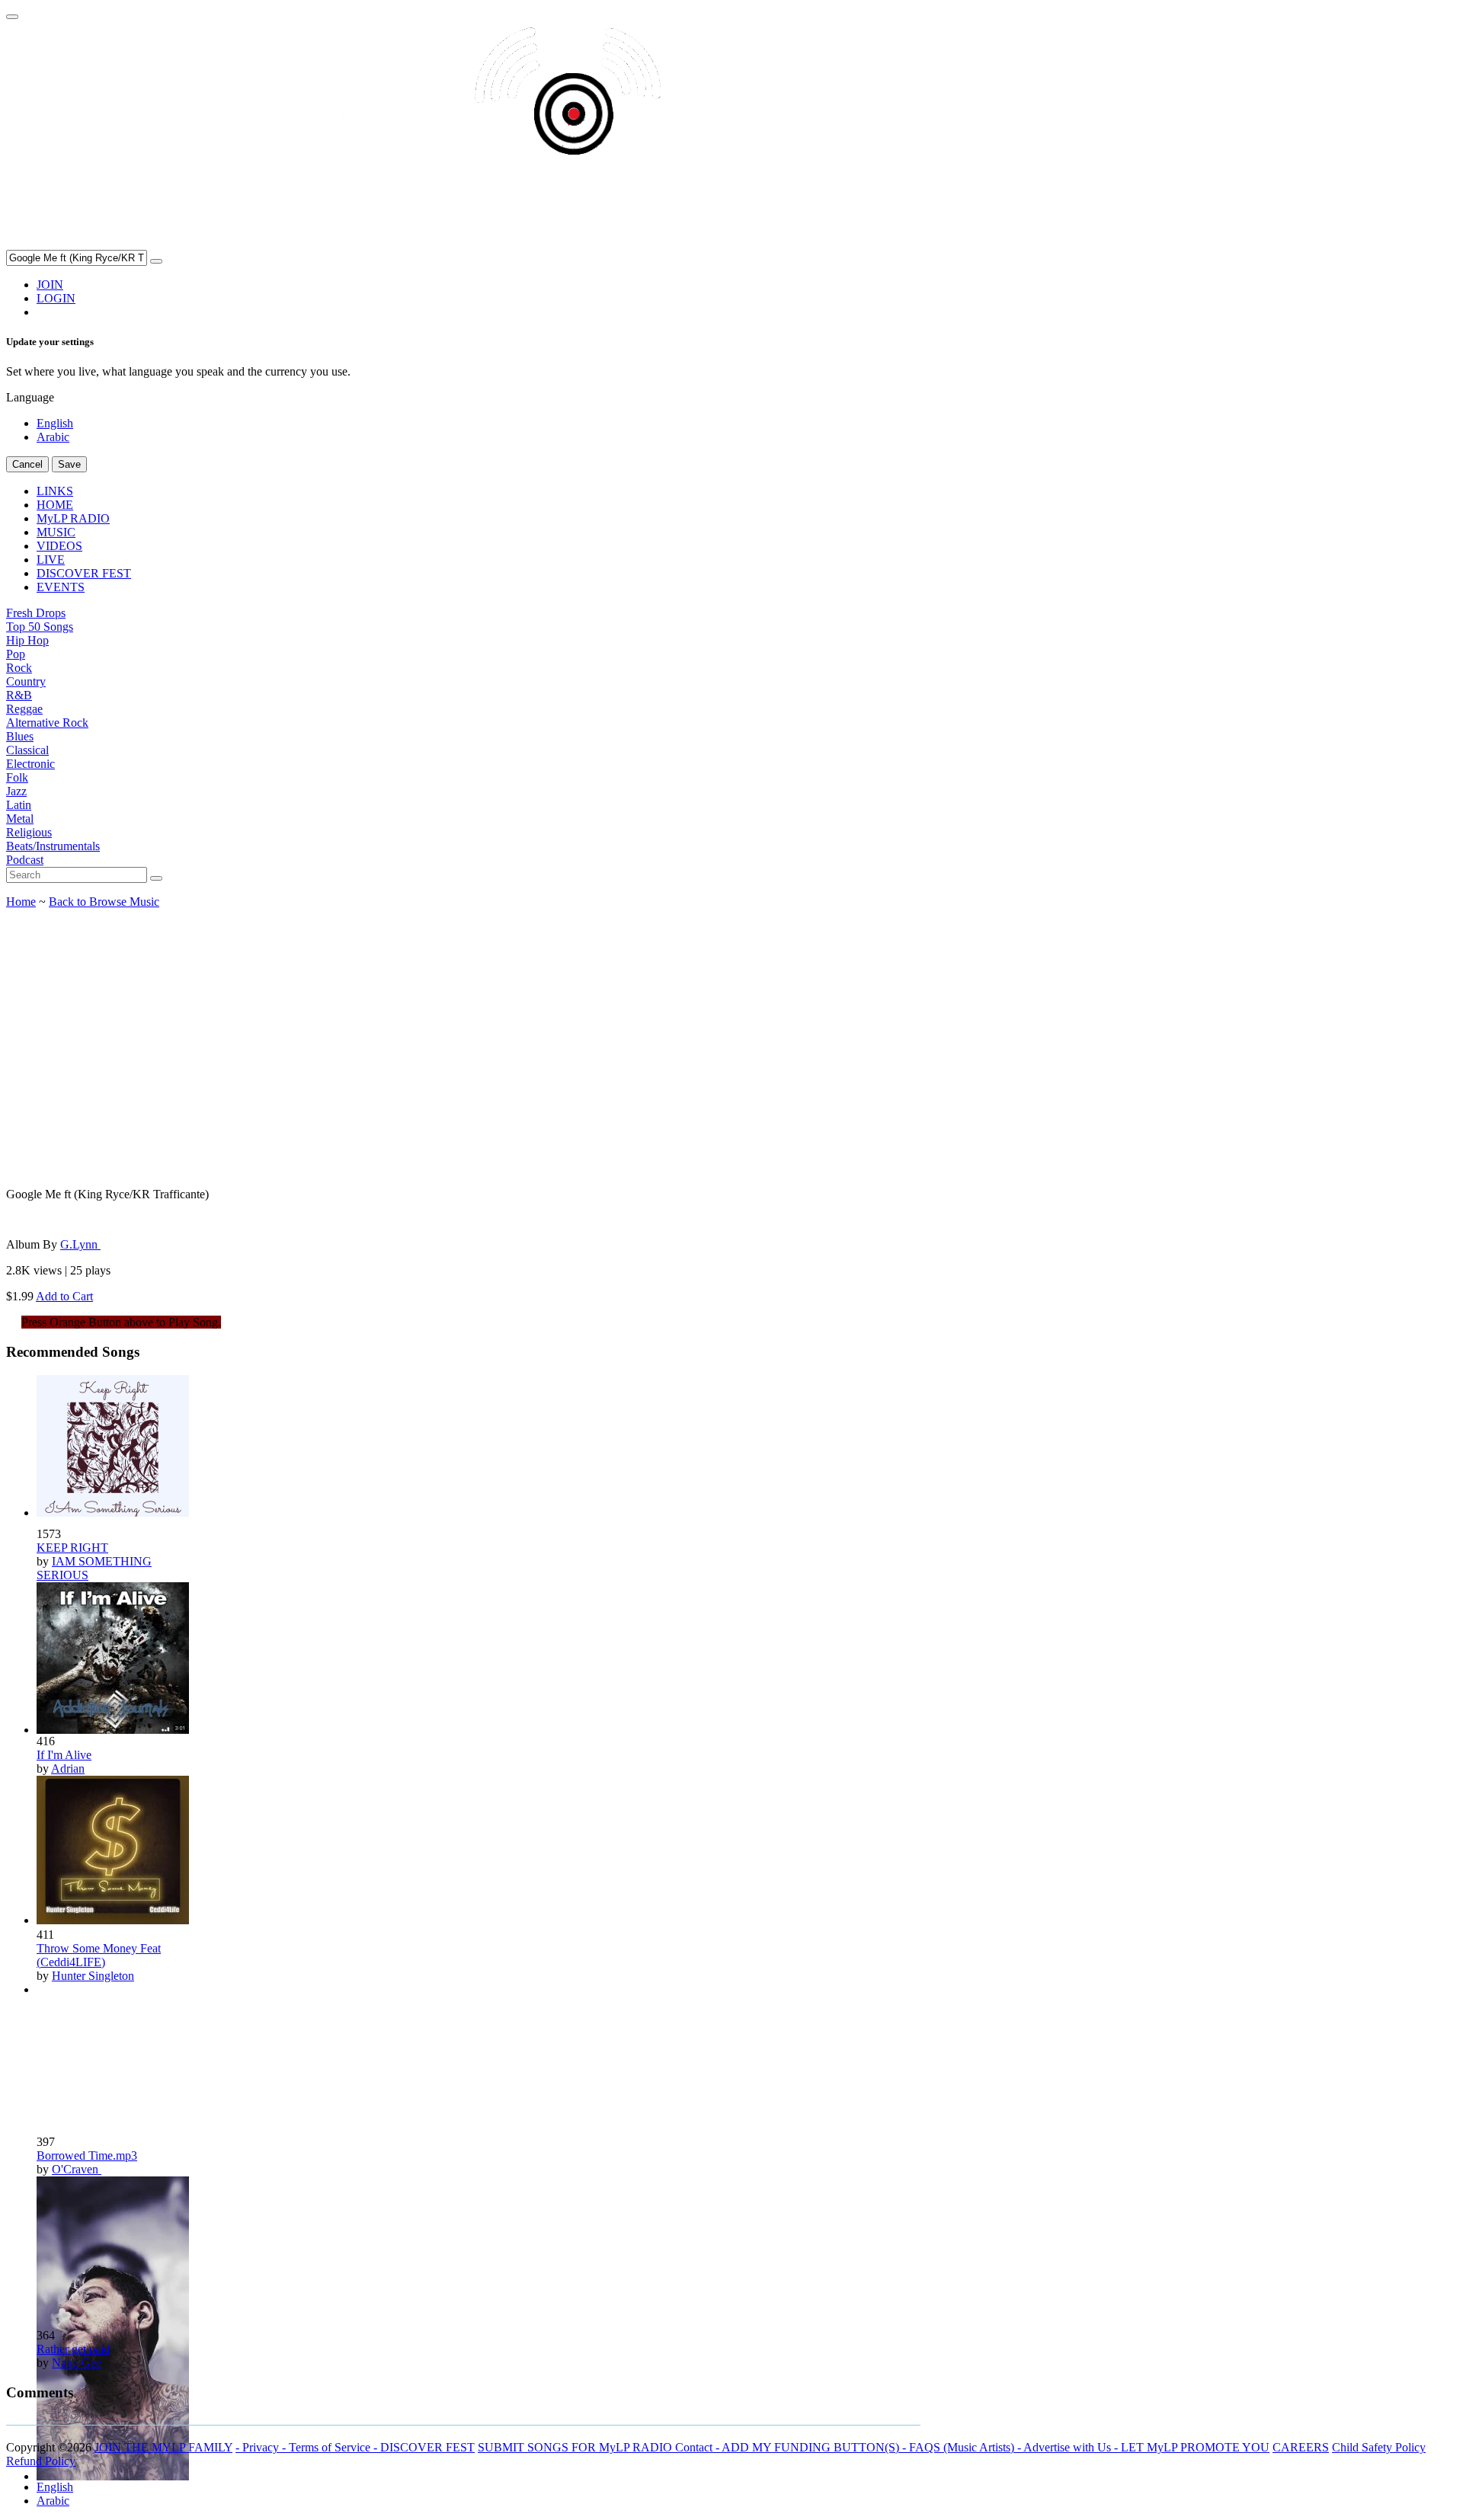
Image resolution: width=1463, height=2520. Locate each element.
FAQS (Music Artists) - (966, 2447)
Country (26, 681)
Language (30, 397)
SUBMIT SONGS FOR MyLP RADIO (576, 2447)
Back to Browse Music (104, 902)
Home (21, 902)
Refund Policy (41, 2461)
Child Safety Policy (1379, 2447)
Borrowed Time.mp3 (87, 2155)
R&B (19, 695)
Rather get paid (73, 2349)
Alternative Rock (47, 723)
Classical (27, 750)
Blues (20, 736)
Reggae (24, 709)
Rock (19, 668)
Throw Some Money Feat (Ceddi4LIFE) (99, 1955)
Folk (17, 777)
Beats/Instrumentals (53, 846)
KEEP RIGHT (72, 1548)
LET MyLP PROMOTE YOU (1195, 2447)
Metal (20, 819)
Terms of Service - (335, 2447)
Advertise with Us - (1072, 2447)
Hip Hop (27, 640)
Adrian (68, 1768)
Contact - (698, 2447)
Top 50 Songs (40, 627)
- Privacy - (262, 2447)
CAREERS (1301, 2447)
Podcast (25, 860)
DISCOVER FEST (427, 2447)
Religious (29, 832)
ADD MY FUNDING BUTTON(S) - (815, 2447)
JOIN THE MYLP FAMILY (163, 2447)
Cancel (27, 464)
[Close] (12, 17)
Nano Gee (77, 2363)
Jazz (16, 791)
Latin (19, 805)
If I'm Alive (64, 1755)
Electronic (30, 764)
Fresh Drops (36, 613)
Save (69, 464)
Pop (16, 654)
